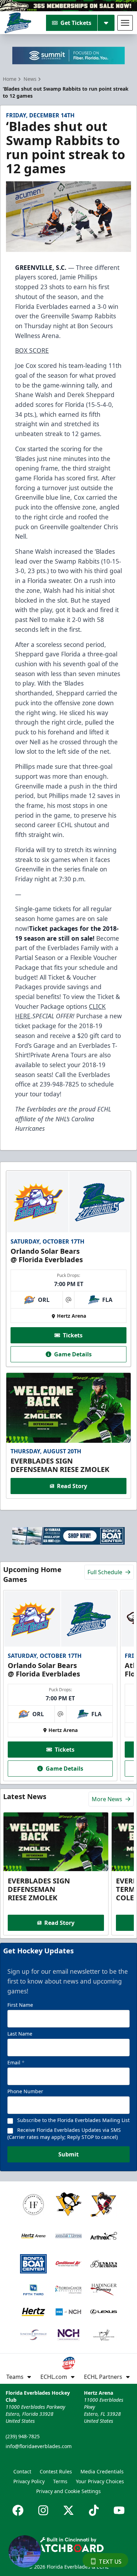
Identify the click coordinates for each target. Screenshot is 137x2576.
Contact (22, 2471)
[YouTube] (119, 2510)
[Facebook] (18, 2510)
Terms (60, 2481)
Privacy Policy (29, 2481)
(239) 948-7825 (23, 2436)
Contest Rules (56, 2471)
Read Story (72, 1486)
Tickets (73, 1335)
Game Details (73, 1354)
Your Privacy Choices (100, 2481)
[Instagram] (43, 2510)
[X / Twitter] (68, 2510)
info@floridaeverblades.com (39, 2446)
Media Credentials (102, 2471)
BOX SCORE (32, 350)
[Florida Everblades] (18, 23)
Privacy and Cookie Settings (68, 2491)
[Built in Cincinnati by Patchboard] (68, 2545)
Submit (68, 2154)
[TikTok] (94, 2510)
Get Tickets (76, 23)
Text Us (110, 2562)
